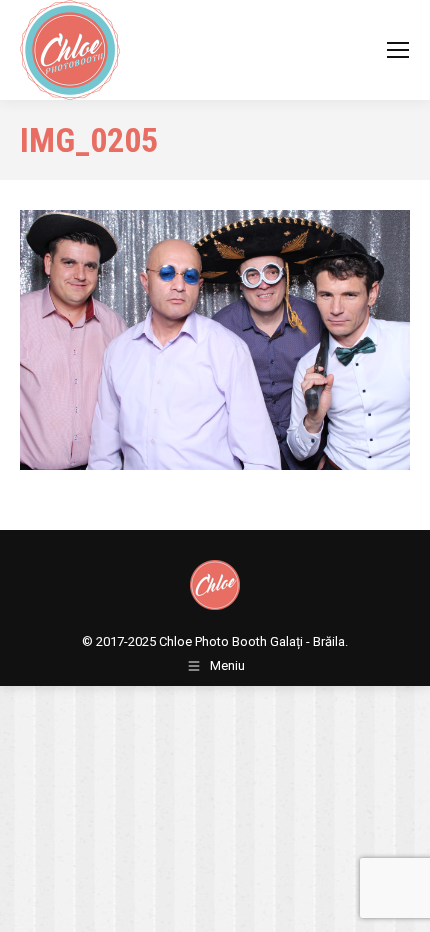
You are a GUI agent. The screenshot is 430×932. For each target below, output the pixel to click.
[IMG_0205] (215, 340)
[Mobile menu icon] (398, 50)
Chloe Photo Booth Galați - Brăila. (253, 641)
